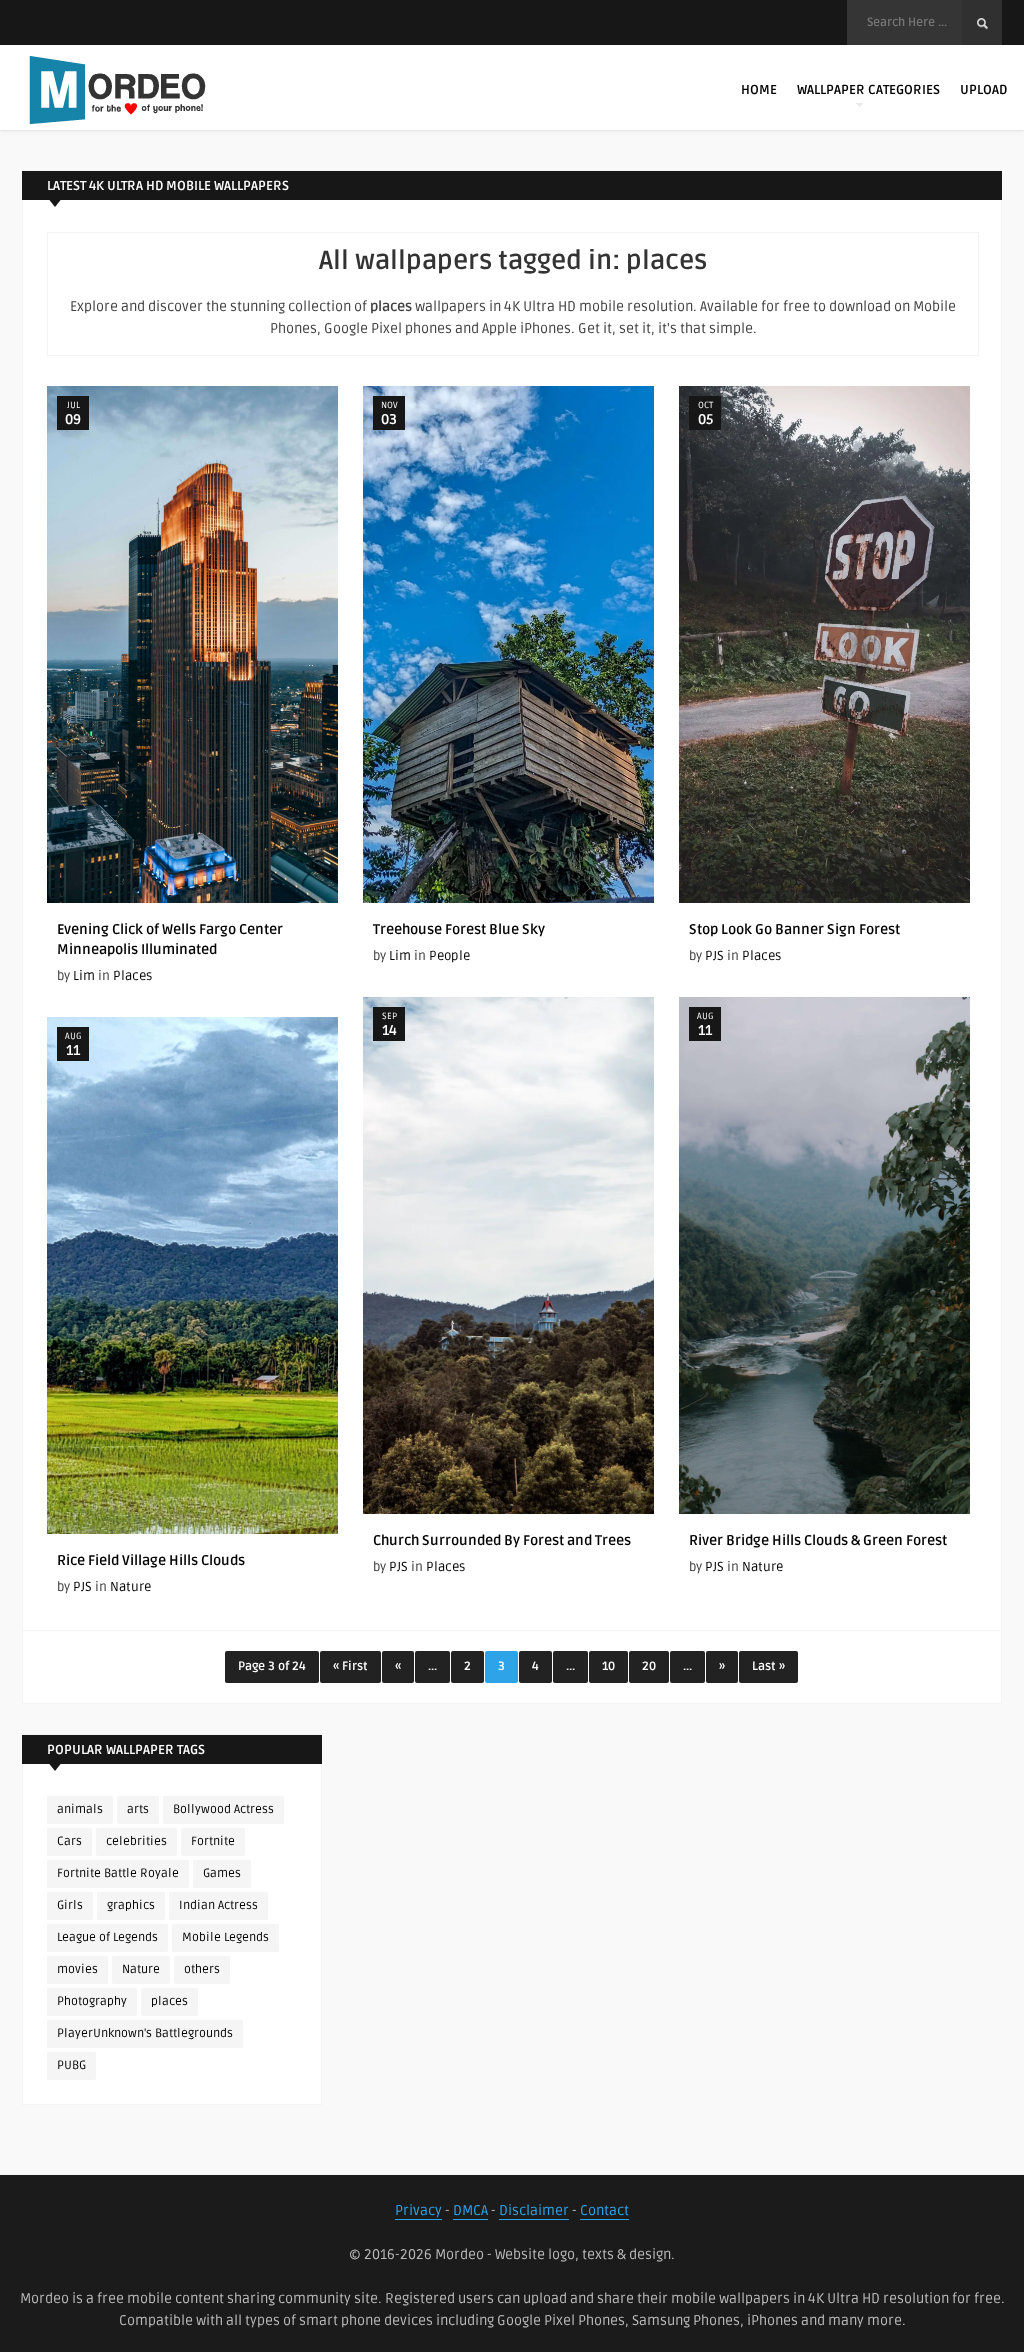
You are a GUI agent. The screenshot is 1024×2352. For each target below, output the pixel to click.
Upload (983, 90)
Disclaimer (534, 2210)
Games (222, 1873)
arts (138, 1809)
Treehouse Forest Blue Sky (459, 929)
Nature (762, 1567)
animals (80, 1809)
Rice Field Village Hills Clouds (151, 1560)
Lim (84, 976)
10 (608, 1666)
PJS (714, 956)
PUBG (71, 2065)
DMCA (470, 2210)
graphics (131, 1905)
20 (649, 1666)
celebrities (136, 1841)
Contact (604, 2210)
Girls (70, 1905)
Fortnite (213, 1841)
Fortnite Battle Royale (118, 1873)
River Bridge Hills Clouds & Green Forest (818, 1540)
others (202, 1969)
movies (77, 1969)
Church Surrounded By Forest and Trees (502, 1540)
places (169, 2001)
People (449, 956)
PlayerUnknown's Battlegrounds (145, 2033)
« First (350, 1666)
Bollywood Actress (223, 1809)
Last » (768, 1666)
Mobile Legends (225, 1937)
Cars (69, 1841)
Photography (92, 2001)
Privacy (418, 2210)
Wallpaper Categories (868, 90)
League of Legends (107, 1937)
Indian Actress (218, 1905)
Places (132, 976)
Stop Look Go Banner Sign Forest (794, 929)
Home (759, 90)
